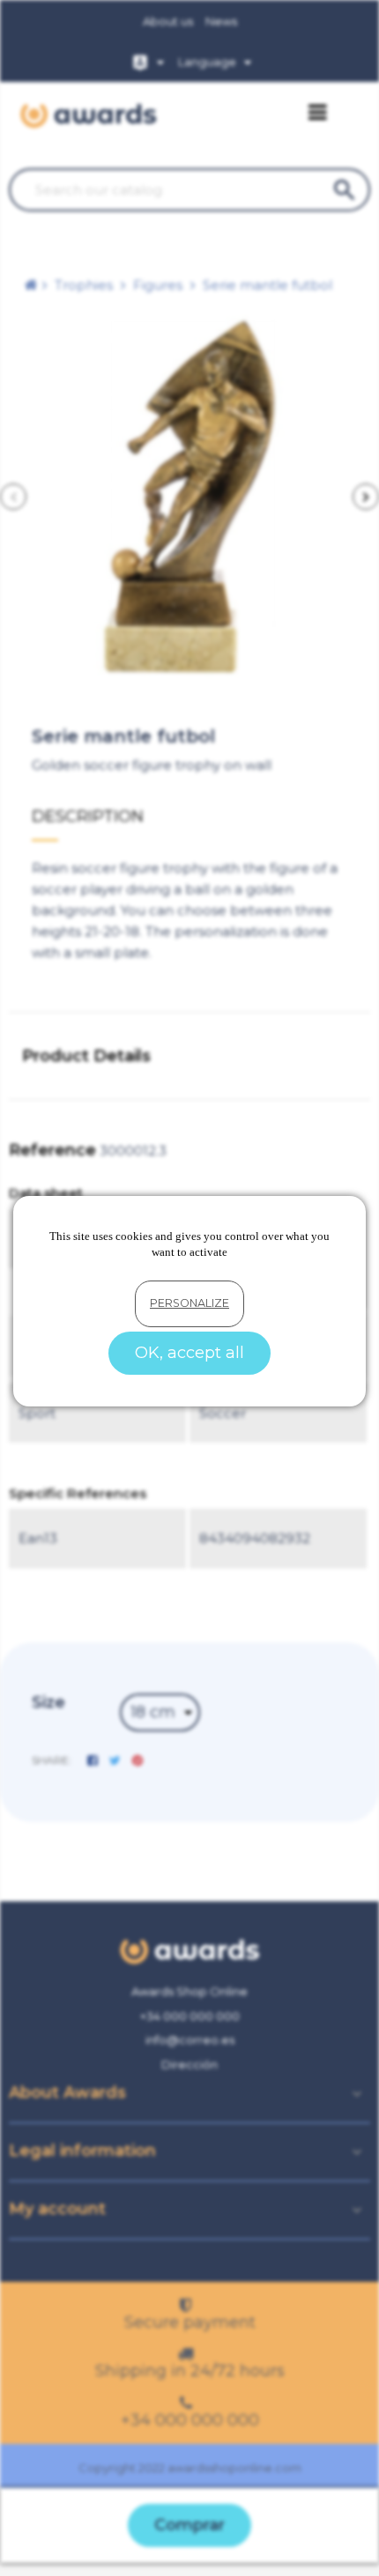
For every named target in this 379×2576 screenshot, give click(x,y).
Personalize (189, 1303)
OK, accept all (189, 1353)
